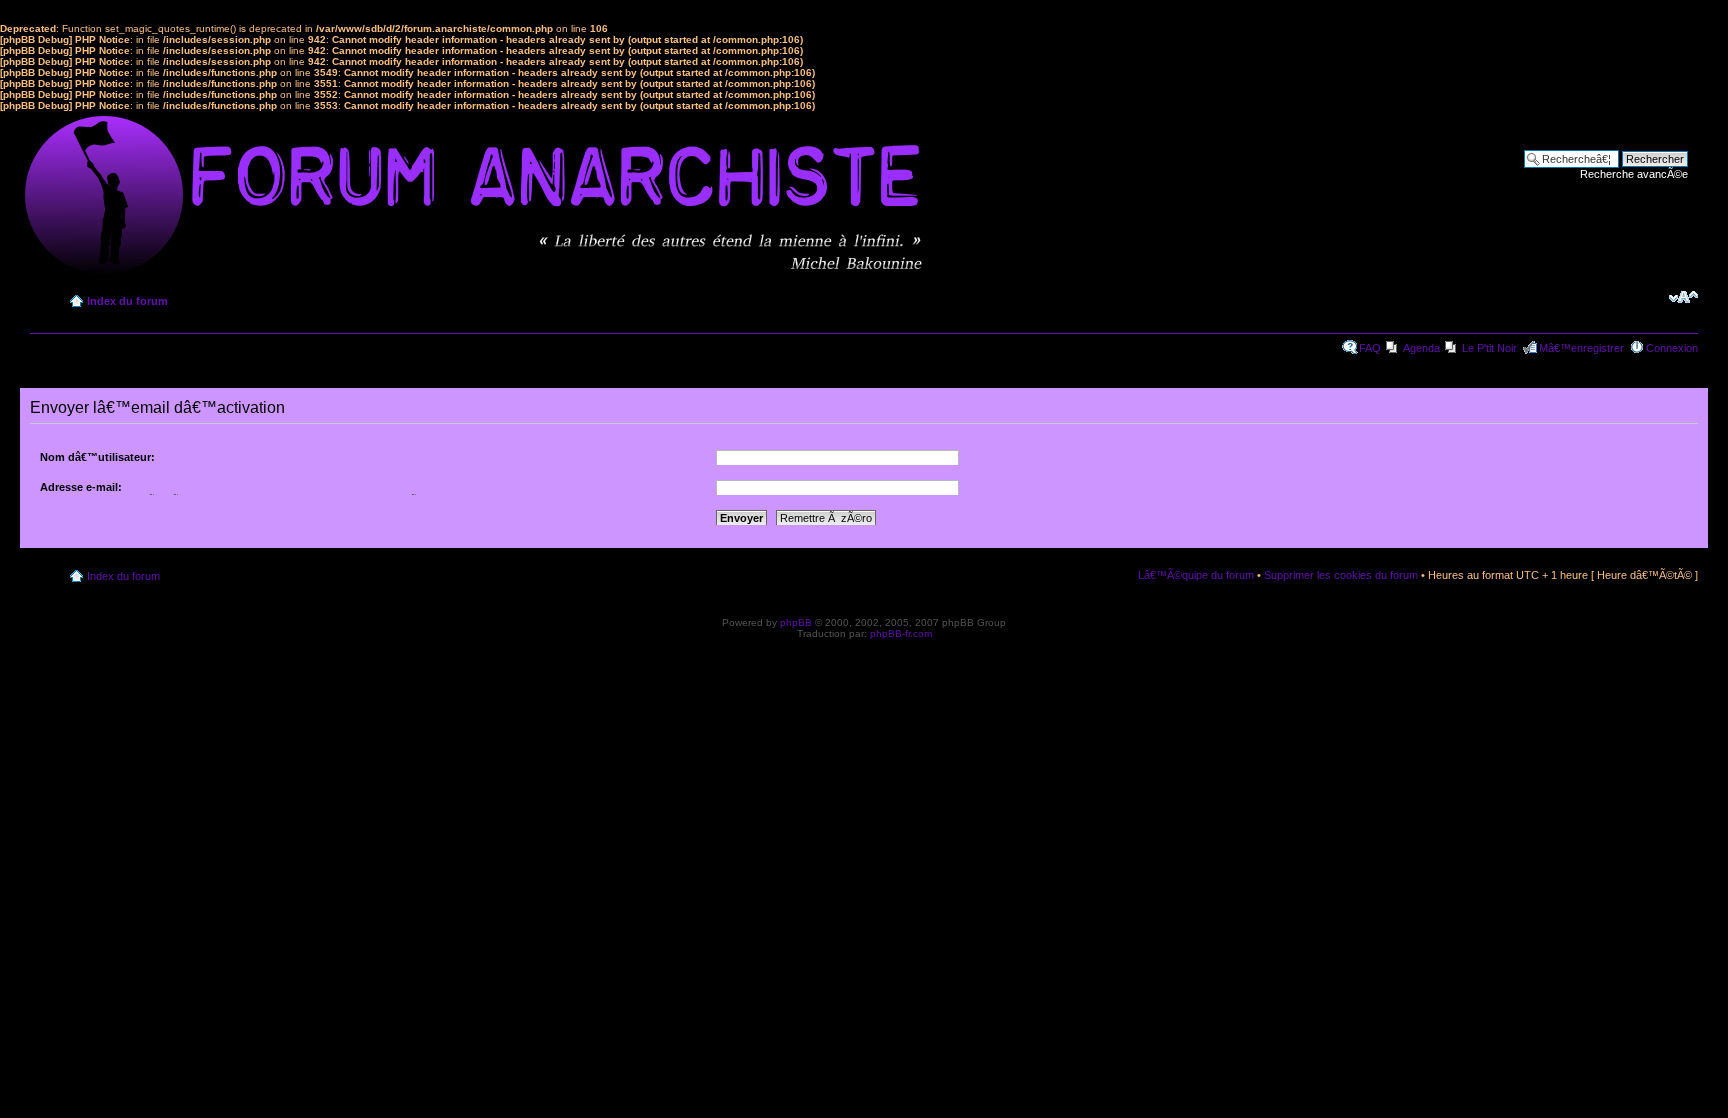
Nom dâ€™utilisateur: (97, 457)
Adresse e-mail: (81, 487)
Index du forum (127, 301)
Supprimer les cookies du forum (1341, 575)
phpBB (796, 622)
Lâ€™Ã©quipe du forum (1196, 575)
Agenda (1421, 348)
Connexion (1672, 348)
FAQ (1370, 348)
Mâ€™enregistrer (1581, 348)
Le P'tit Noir (1489, 348)
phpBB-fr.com (901, 633)
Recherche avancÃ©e (1634, 174)
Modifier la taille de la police (1683, 297)
